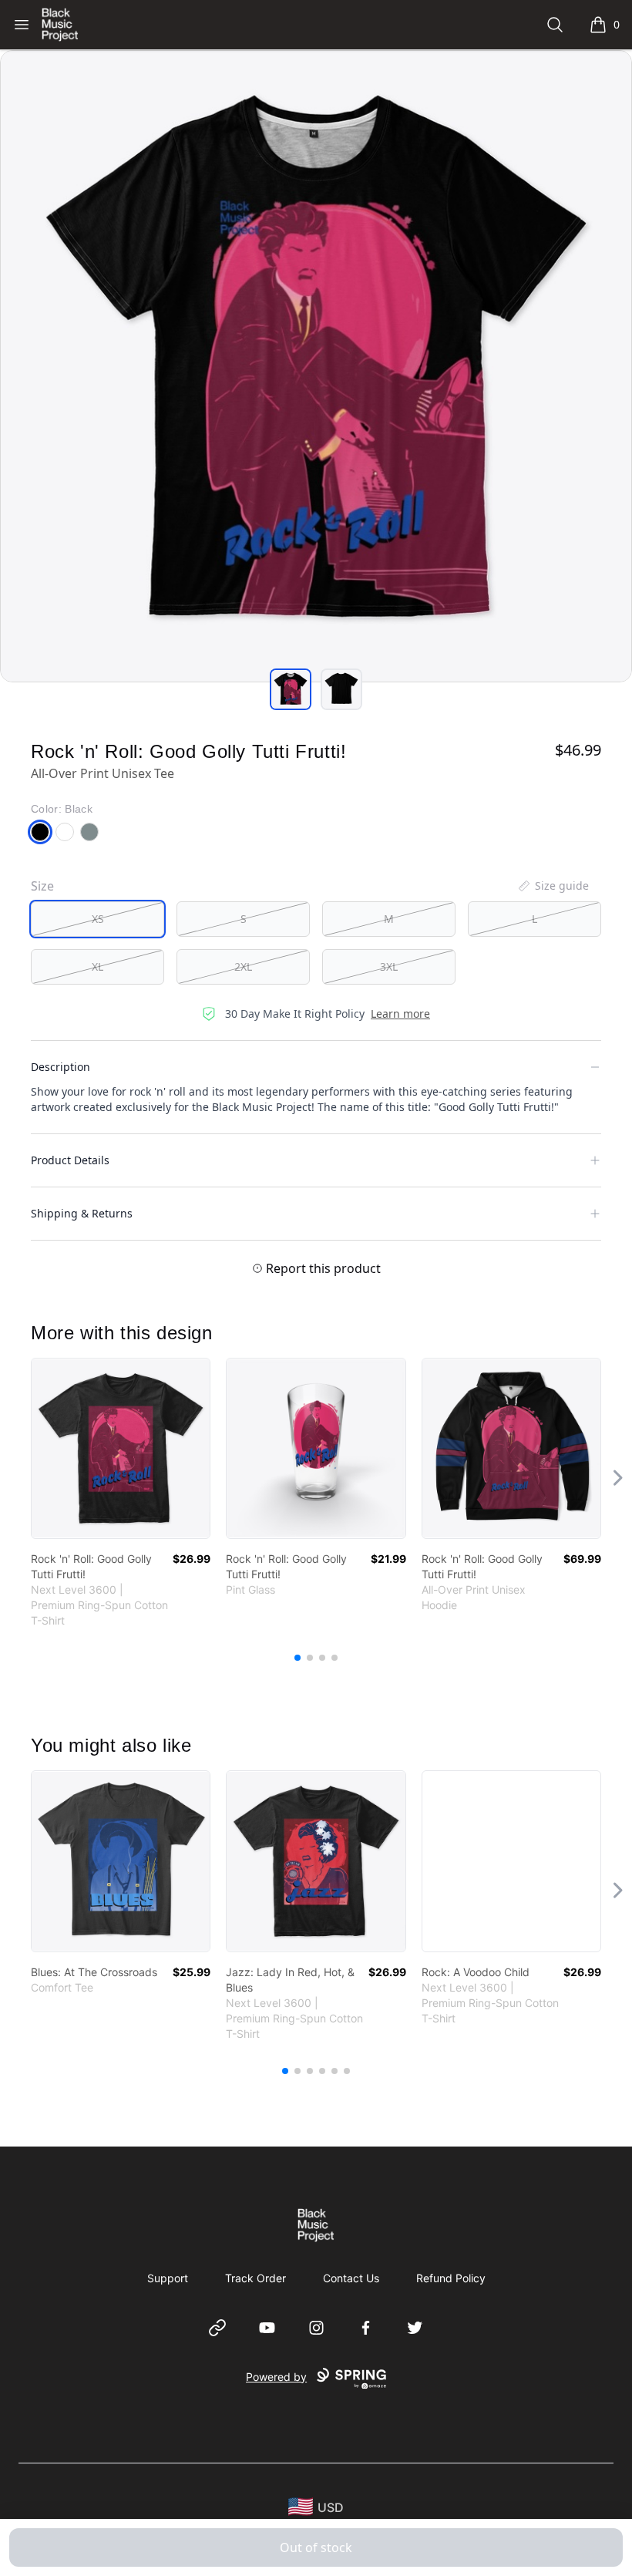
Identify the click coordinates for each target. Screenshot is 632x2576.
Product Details (70, 1160)
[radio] (97, 919)
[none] (553, 886)
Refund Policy (451, 2278)
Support (168, 2278)
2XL (243, 966)
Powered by (276, 2377)
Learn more (400, 1014)
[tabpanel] (316, 366)
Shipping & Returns (82, 1213)
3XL (389, 966)
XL (97, 966)
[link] (121, 1448)
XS (98, 919)
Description (61, 1067)
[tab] (291, 689)
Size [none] (42, 886)
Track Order (255, 2278)
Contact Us (351, 2278)
